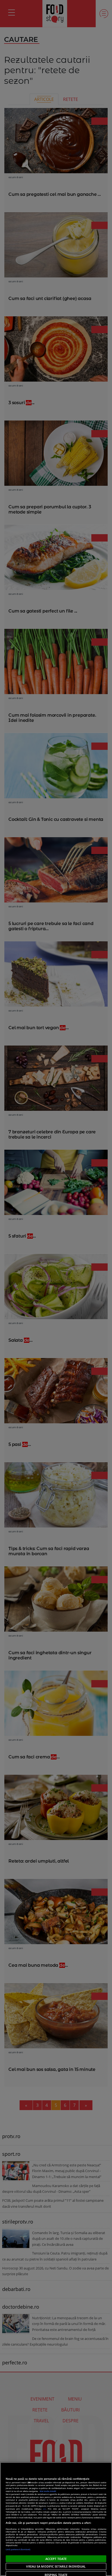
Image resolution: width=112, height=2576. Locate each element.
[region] (56, 2519)
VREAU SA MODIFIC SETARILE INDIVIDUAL (56, 2566)
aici (44, 2509)
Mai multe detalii (48, 2491)
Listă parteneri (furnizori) (18, 2549)
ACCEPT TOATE (56, 2559)
